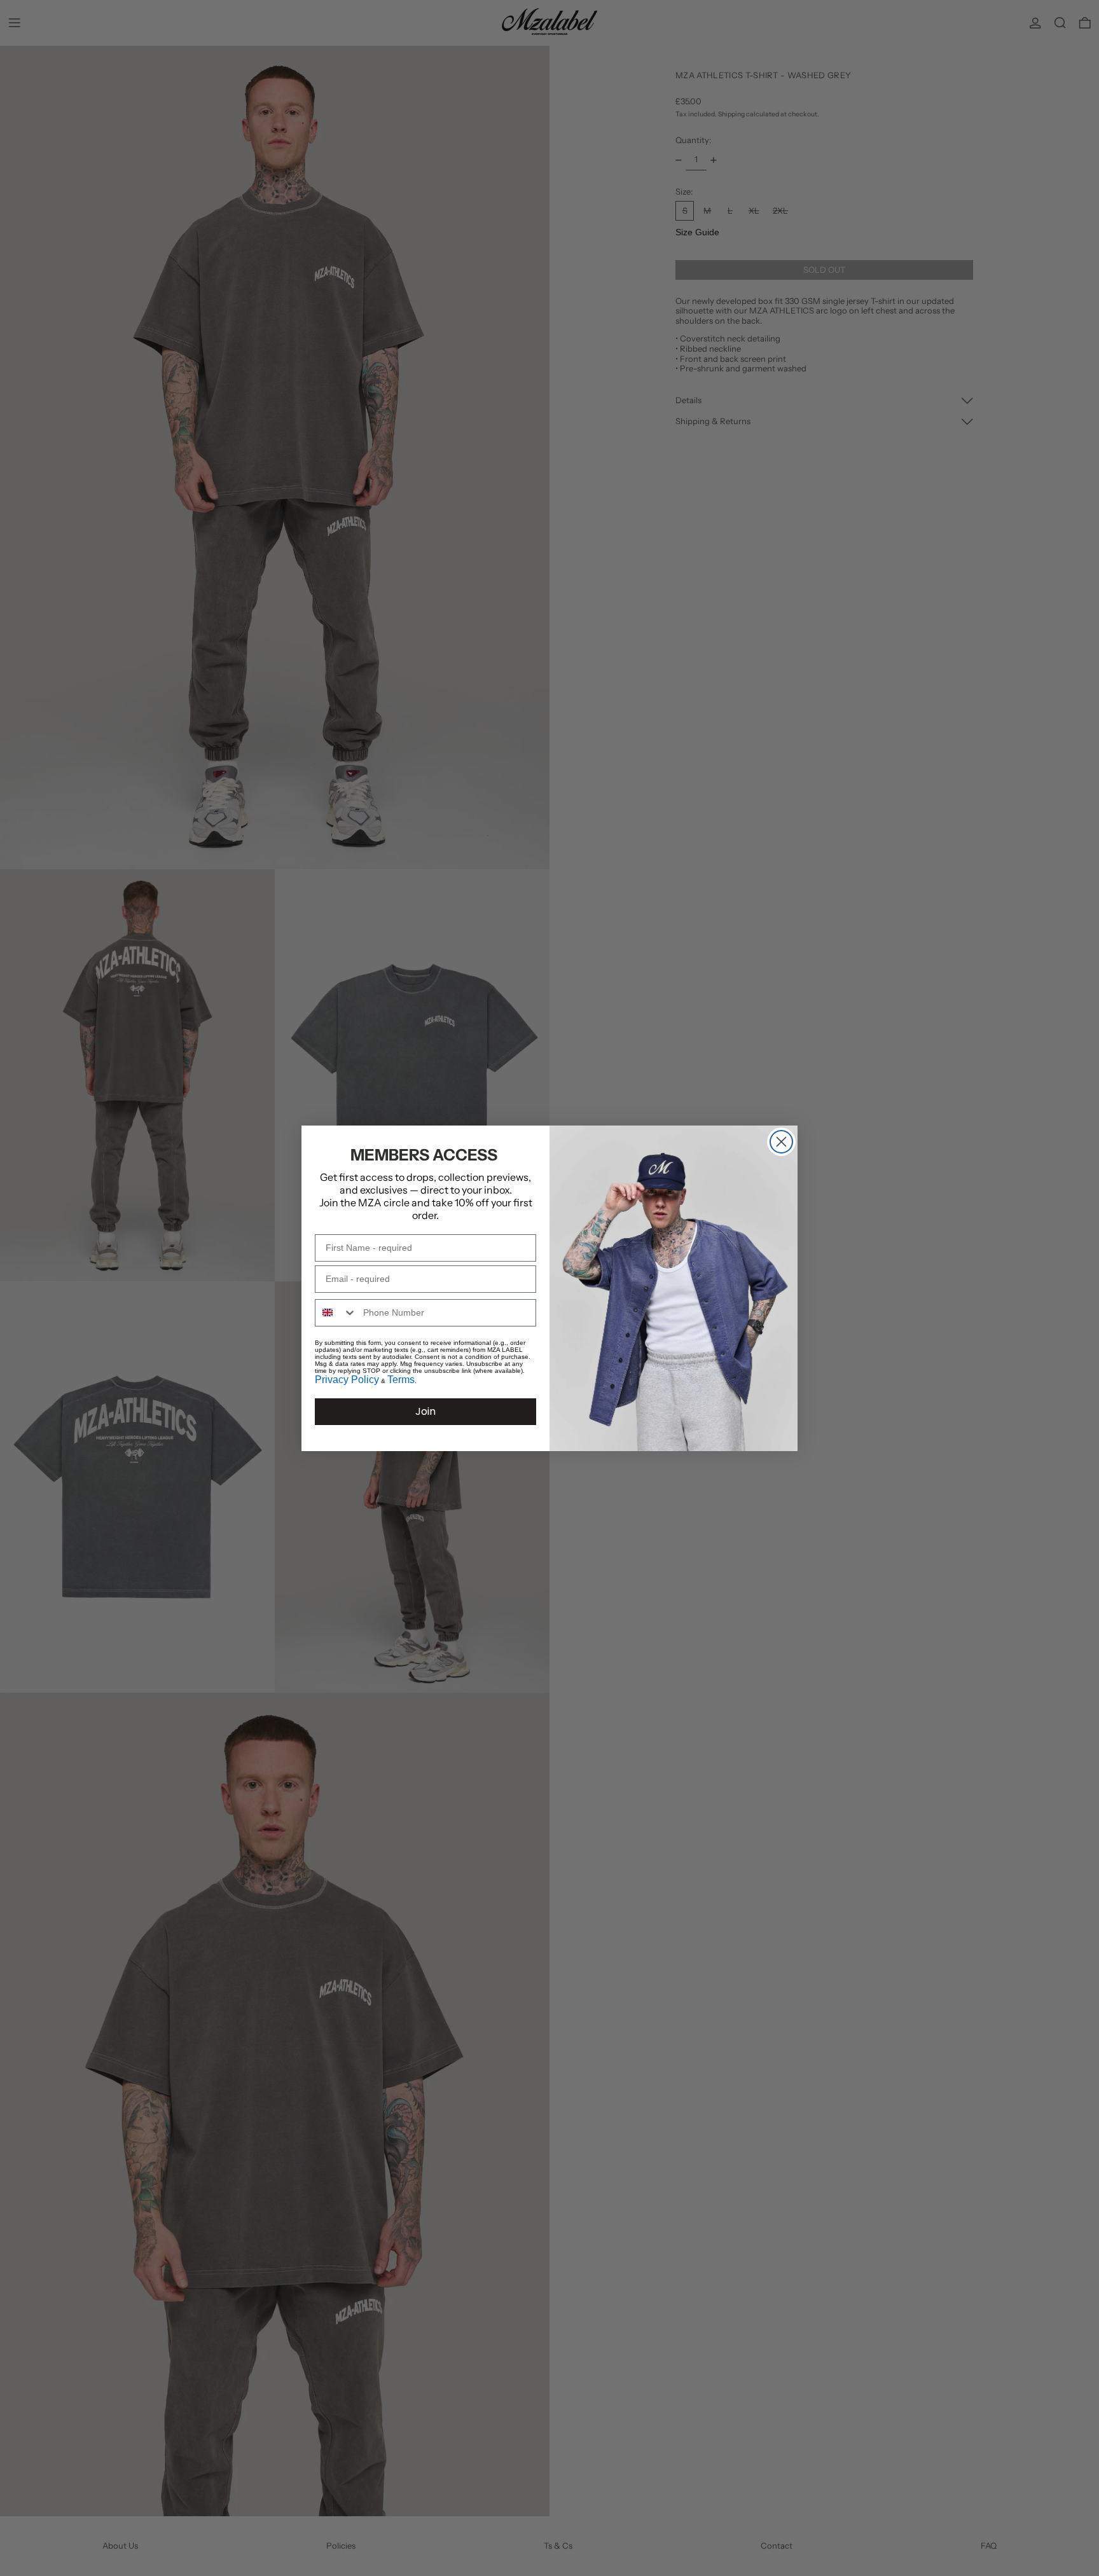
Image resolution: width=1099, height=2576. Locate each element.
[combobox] (336, 1313)
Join (425, 1411)
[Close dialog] (781, 1142)
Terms (401, 1380)
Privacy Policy (347, 1380)
